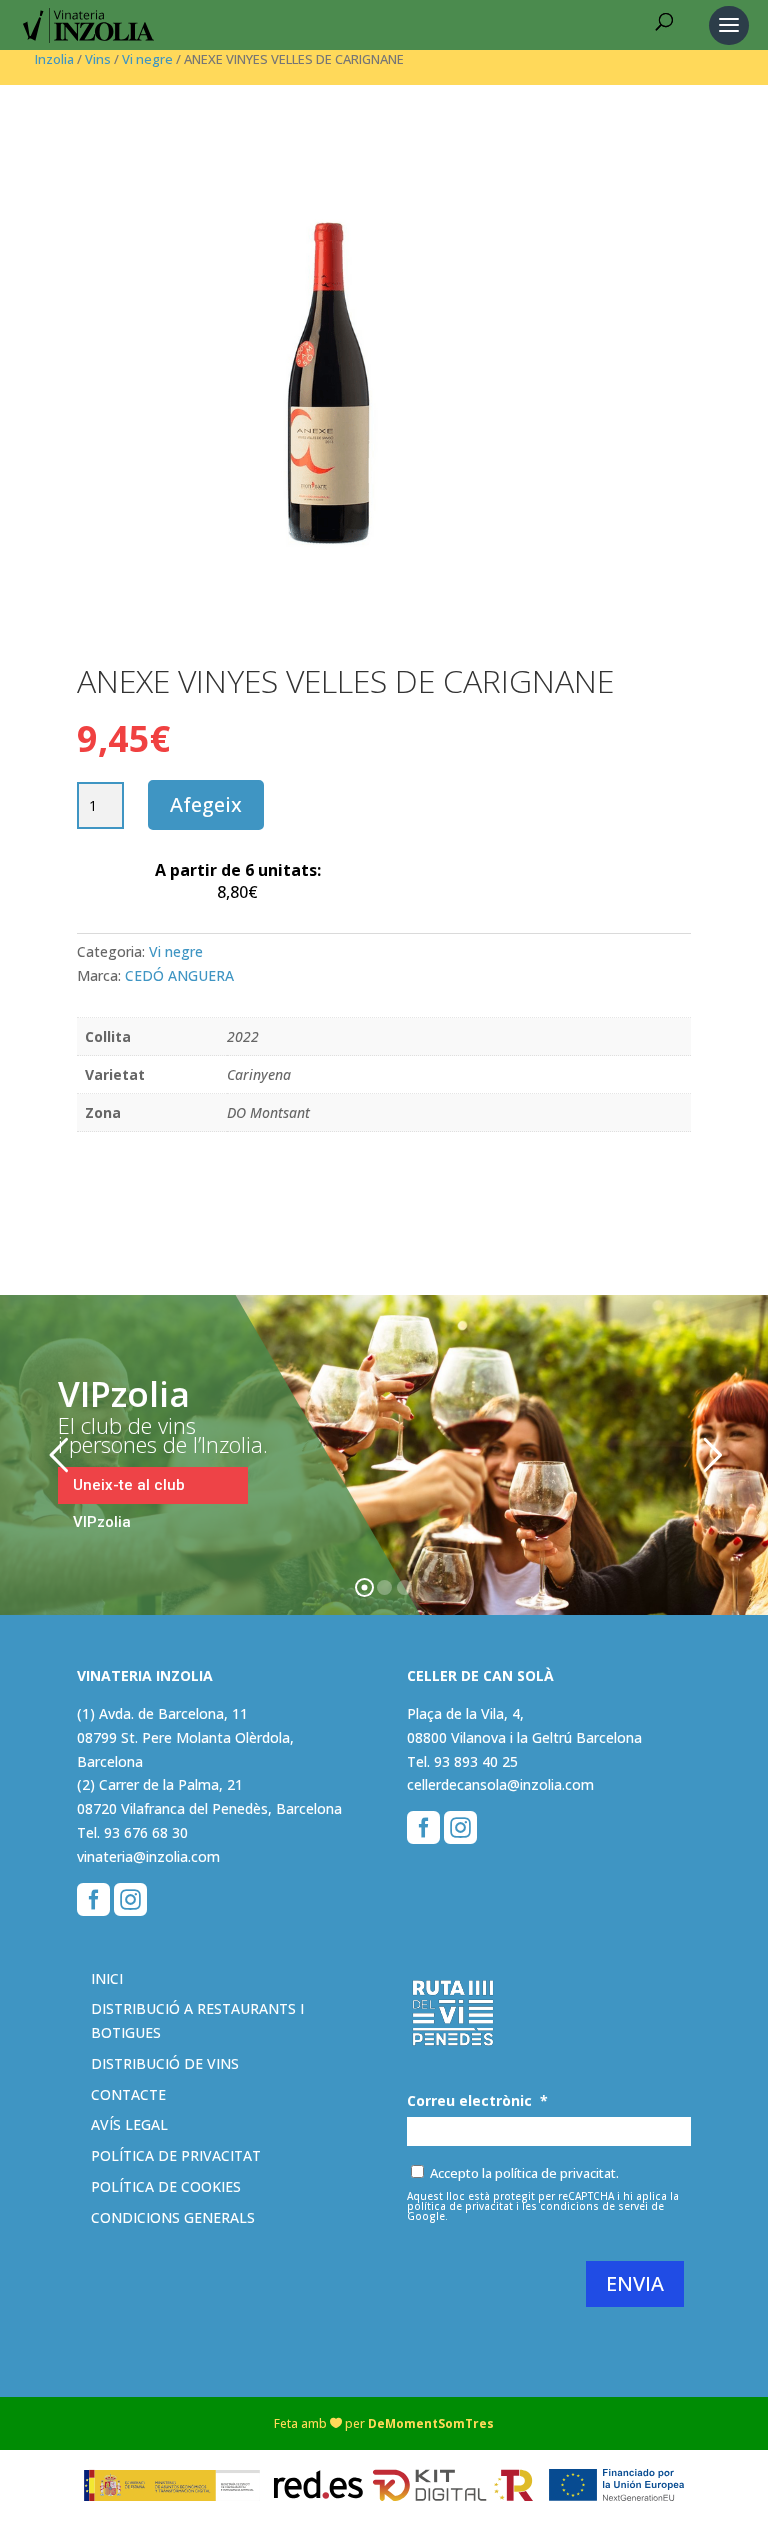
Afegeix (206, 804)
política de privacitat (460, 2206)
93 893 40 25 (476, 1761)
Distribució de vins (165, 2063)
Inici (107, 1978)
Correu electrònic (477, 2101)
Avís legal (129, 2124)
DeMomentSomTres (431, 2423)
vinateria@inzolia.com (148, 1856)
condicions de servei (594, 2206)
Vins (98, 59)
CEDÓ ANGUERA (179, 975)
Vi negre (147, 59)
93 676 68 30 (146, 1832)
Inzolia (54, 59)
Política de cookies (166, 2186)
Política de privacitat (176, 2155)
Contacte (128, 2094)
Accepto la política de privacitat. (524, 2173)
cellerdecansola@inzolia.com (500, 1784)
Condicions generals (173, 2217)
